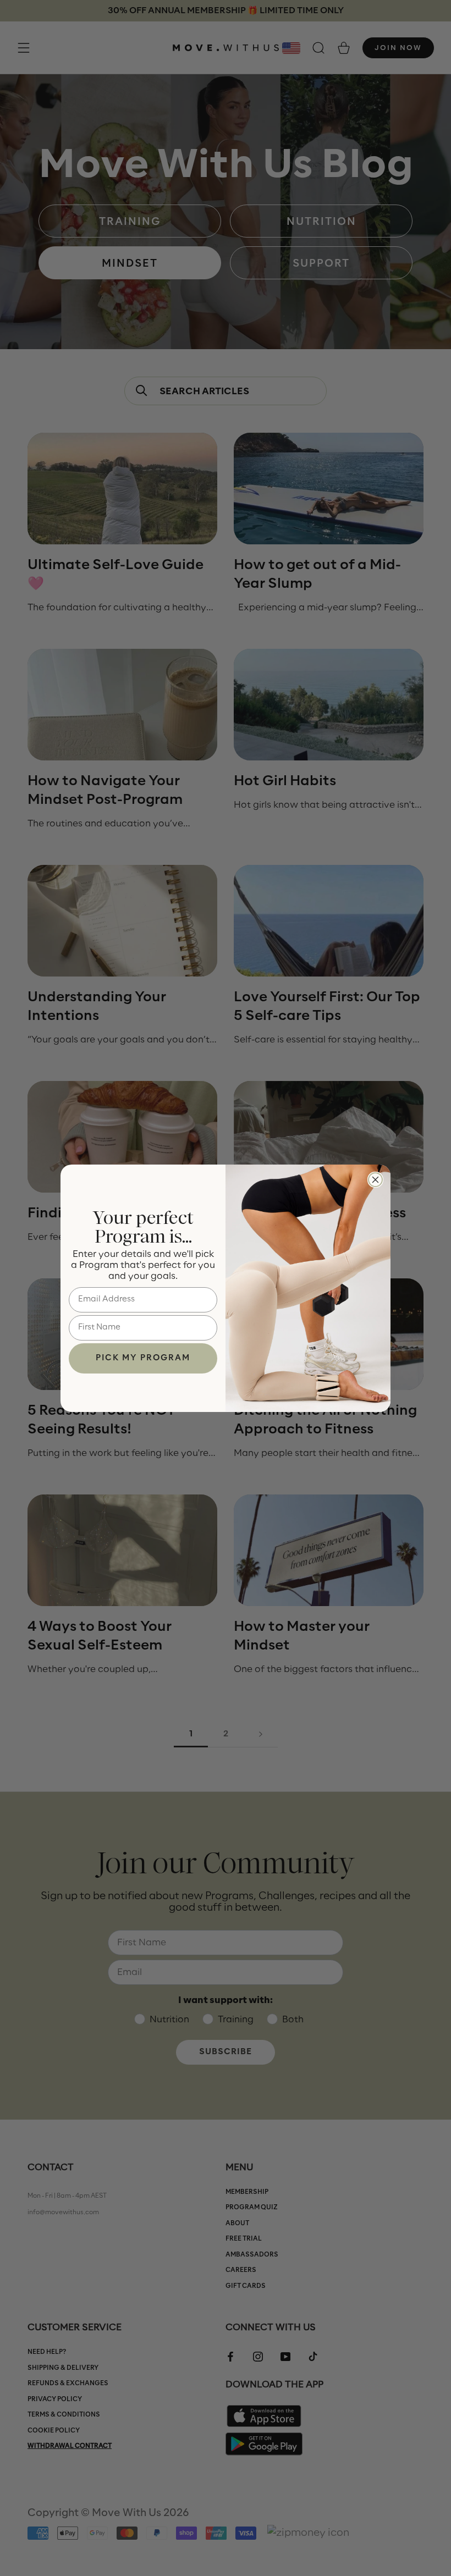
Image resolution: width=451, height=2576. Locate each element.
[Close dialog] (375, 1180)
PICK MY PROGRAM (143, 1358)
